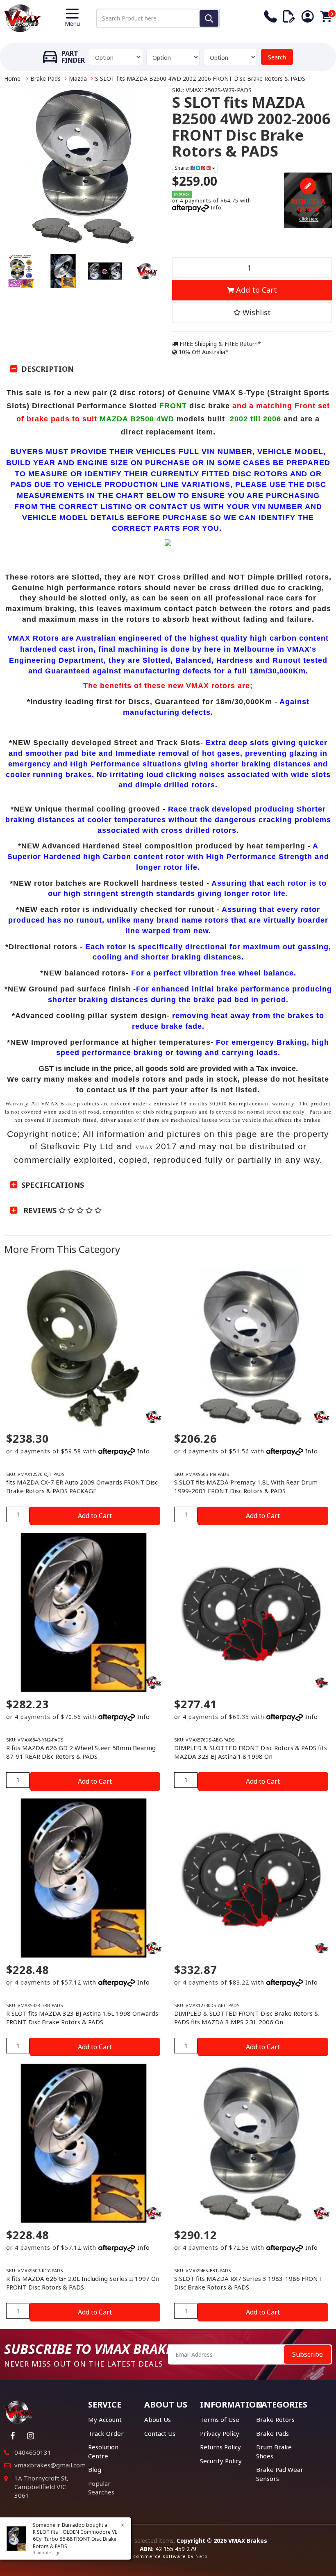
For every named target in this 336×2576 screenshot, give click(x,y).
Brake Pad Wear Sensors (280, 2474)
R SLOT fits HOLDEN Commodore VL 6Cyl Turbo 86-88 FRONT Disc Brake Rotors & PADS (75, 2539)
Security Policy (221, 2461)
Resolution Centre (103, 2451)
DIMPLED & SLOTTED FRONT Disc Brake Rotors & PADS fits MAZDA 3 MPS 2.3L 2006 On (246, 2018)
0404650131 (33, 2452)
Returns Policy (220, 2447)
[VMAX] (322, 1682)
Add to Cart (255, 290)
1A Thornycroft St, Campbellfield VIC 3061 (41, 2487)
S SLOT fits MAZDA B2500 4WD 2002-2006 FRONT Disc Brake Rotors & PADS (200, 78)
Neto (202, 2556)
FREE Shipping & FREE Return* (219, 344)
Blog (95, 2469)
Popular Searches (101, 2488)
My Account (105, 2419)
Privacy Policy (220, 2433)
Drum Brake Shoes (274, 2451)
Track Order (106, 2433)
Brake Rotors (275, 2419)
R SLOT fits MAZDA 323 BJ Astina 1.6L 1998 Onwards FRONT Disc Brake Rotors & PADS (82, 2018)
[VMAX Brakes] (23, 17)
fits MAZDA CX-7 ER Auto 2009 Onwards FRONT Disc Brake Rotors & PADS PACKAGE (82, 1486)
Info (216, 208)
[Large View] (21, 271)
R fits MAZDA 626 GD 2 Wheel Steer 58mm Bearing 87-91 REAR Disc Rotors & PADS (81, 1752)
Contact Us (160, 2433)
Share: (183, 168)
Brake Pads (45, 78)
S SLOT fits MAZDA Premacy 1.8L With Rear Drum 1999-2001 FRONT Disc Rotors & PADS (246, 1486)
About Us (158, 2419)
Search (277, 57)
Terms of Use (220, 2419)
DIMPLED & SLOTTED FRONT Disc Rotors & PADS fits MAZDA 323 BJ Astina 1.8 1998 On (251, 1752)
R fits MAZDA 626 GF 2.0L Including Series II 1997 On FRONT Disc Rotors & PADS (83, 2283)
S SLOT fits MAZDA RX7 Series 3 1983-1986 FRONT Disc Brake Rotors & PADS (248, 2283)
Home (12, 78)
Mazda (78, 78)
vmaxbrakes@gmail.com (50, 2465)
